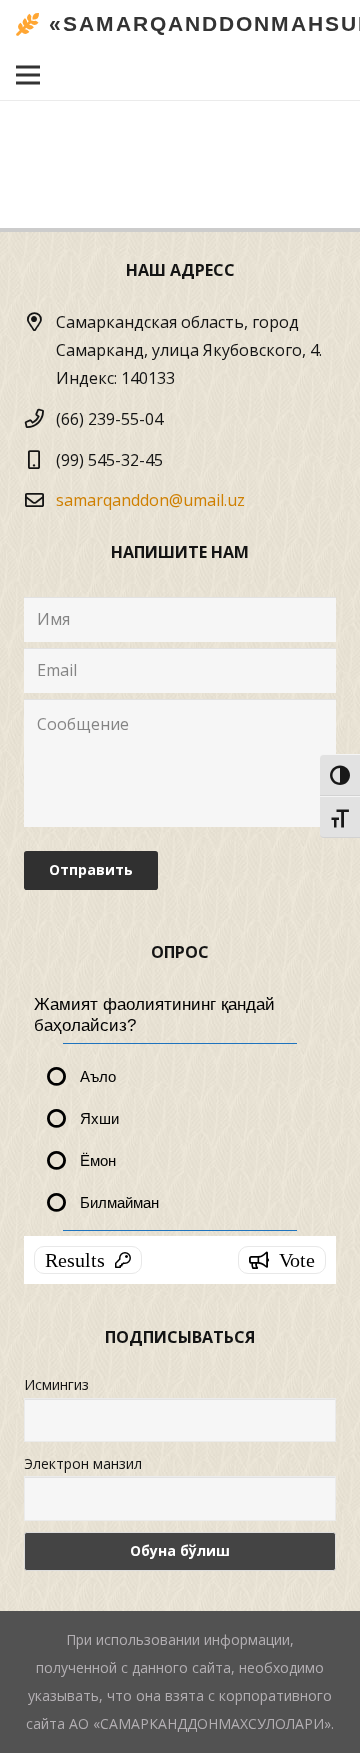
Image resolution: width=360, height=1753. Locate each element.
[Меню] (28, 75)
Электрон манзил (83, 1463)
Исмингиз (56, 1384)
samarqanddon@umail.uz (150, 500)
